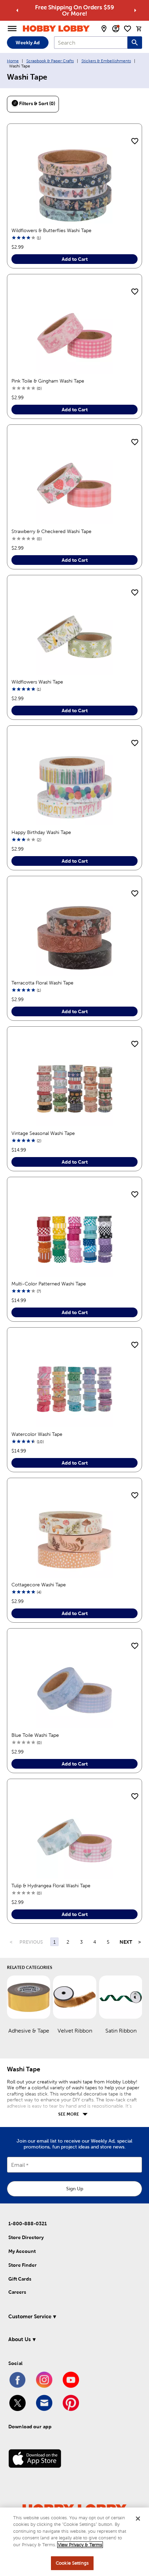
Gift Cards (20, 2279)
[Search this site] (135, 43)
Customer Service (30, 2316)
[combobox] (91, 43)
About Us (20, 2339)
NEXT (126, 1942)
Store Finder (23, 2265)
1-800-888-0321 (28, 2224)
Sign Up (75, 2189)
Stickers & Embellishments (106, 61)
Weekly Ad (28, 43)
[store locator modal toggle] (104, 29)
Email (18, 2165)
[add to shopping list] (135, 141)
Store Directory (26, 2237)
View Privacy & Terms (80, 2545)
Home (13, 61)
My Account (22, 2251)
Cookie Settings (72, 2563)
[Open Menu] (12, 29)
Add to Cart (75, 259)
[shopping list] (128, 29)
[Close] (138, 2519)
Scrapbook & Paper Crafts (50, 61)
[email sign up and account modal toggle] (116, 29)
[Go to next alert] (135, 10)
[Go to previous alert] (17, 10)
